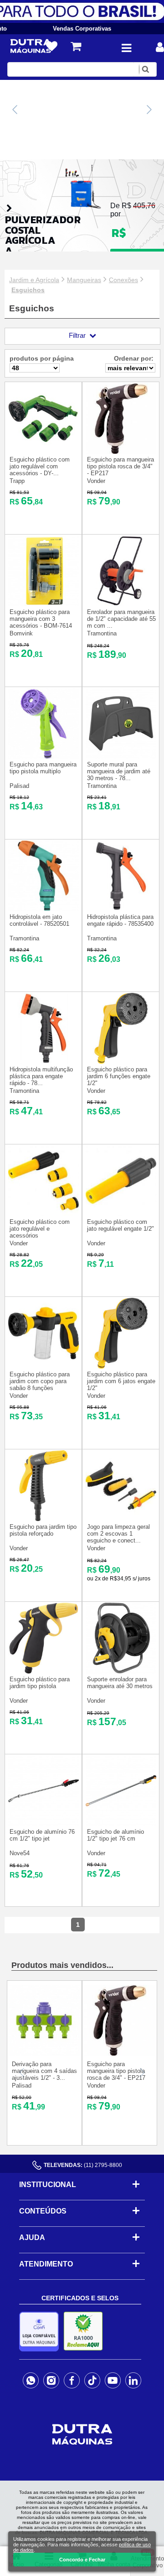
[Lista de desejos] (52, 47)
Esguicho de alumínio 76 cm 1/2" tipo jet (42, 1835)
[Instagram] (51, 2380)
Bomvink (21, 633)
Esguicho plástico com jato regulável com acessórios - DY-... (40, 466)
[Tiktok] (92, 2380)
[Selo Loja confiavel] (41, 2332)
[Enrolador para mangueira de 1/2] (121, 604)
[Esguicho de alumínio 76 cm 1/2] (44, 1824)
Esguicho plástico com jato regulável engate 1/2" (120, 1225)
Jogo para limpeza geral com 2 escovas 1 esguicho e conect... (118, 1534)
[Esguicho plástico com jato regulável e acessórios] (44, 1214)
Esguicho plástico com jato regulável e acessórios (40, 1229)
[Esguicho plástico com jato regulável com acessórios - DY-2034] (44, 452)
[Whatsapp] (31, 2380)
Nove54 (20, 1853)
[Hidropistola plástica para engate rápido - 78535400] (121, 909)
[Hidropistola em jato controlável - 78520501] (44, 909)
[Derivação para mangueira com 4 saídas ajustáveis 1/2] (44, 2054)
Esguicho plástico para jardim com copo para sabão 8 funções (40, 1381)
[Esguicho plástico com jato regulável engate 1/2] (121, 1214)
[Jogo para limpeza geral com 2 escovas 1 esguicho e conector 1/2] (121, 1519)
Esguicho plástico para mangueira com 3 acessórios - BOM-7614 (41, 619)
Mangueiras (84, 280)
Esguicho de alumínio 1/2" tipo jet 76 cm (115, 1835)
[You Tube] (113, 2380)
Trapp (17, 481)
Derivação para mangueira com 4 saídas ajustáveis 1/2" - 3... (44, 2071)
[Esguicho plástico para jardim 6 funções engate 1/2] (121, 1062)
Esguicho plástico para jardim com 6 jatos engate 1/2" (121, 1381)
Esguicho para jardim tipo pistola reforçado (43, 1530)
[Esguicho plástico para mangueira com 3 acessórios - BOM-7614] (44, 604)
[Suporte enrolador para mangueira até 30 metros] (121, 1671)
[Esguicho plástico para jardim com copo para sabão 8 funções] (44, 1367)
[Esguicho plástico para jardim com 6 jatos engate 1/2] (121, 1367)
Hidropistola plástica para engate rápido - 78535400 (120, 920)
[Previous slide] (15, 110)
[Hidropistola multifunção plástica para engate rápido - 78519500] (44, 1062)
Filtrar (77, 335)
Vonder (96, 481)
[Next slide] (149, 110)
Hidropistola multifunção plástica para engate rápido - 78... (41, 1076)
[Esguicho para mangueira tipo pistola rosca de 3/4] (121, 452)
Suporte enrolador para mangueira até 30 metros (120, 1683)
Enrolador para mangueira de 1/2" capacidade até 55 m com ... (121, 619)
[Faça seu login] (160, 47)
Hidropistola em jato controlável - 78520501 (39, 920)
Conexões (123, 280)
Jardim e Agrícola (34, 280)
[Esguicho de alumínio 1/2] (121, 1824)
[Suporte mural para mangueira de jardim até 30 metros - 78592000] (121, 757)
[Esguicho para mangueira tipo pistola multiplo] (44, 757)
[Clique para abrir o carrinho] (76, 46)
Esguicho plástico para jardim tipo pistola (40, 1683)
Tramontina (102, 633)
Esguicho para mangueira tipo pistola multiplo (43, 768)
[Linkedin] (133, 2380)
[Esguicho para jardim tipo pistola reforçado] (44, 1519)
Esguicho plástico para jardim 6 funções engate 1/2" (119, 1076)
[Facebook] (72, 2380)
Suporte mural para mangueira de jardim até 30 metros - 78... (119, 771)
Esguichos (28, 290)
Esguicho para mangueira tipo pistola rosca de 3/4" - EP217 (120, 466)
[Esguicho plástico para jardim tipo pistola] (44, 1671)
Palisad (19, 786)
